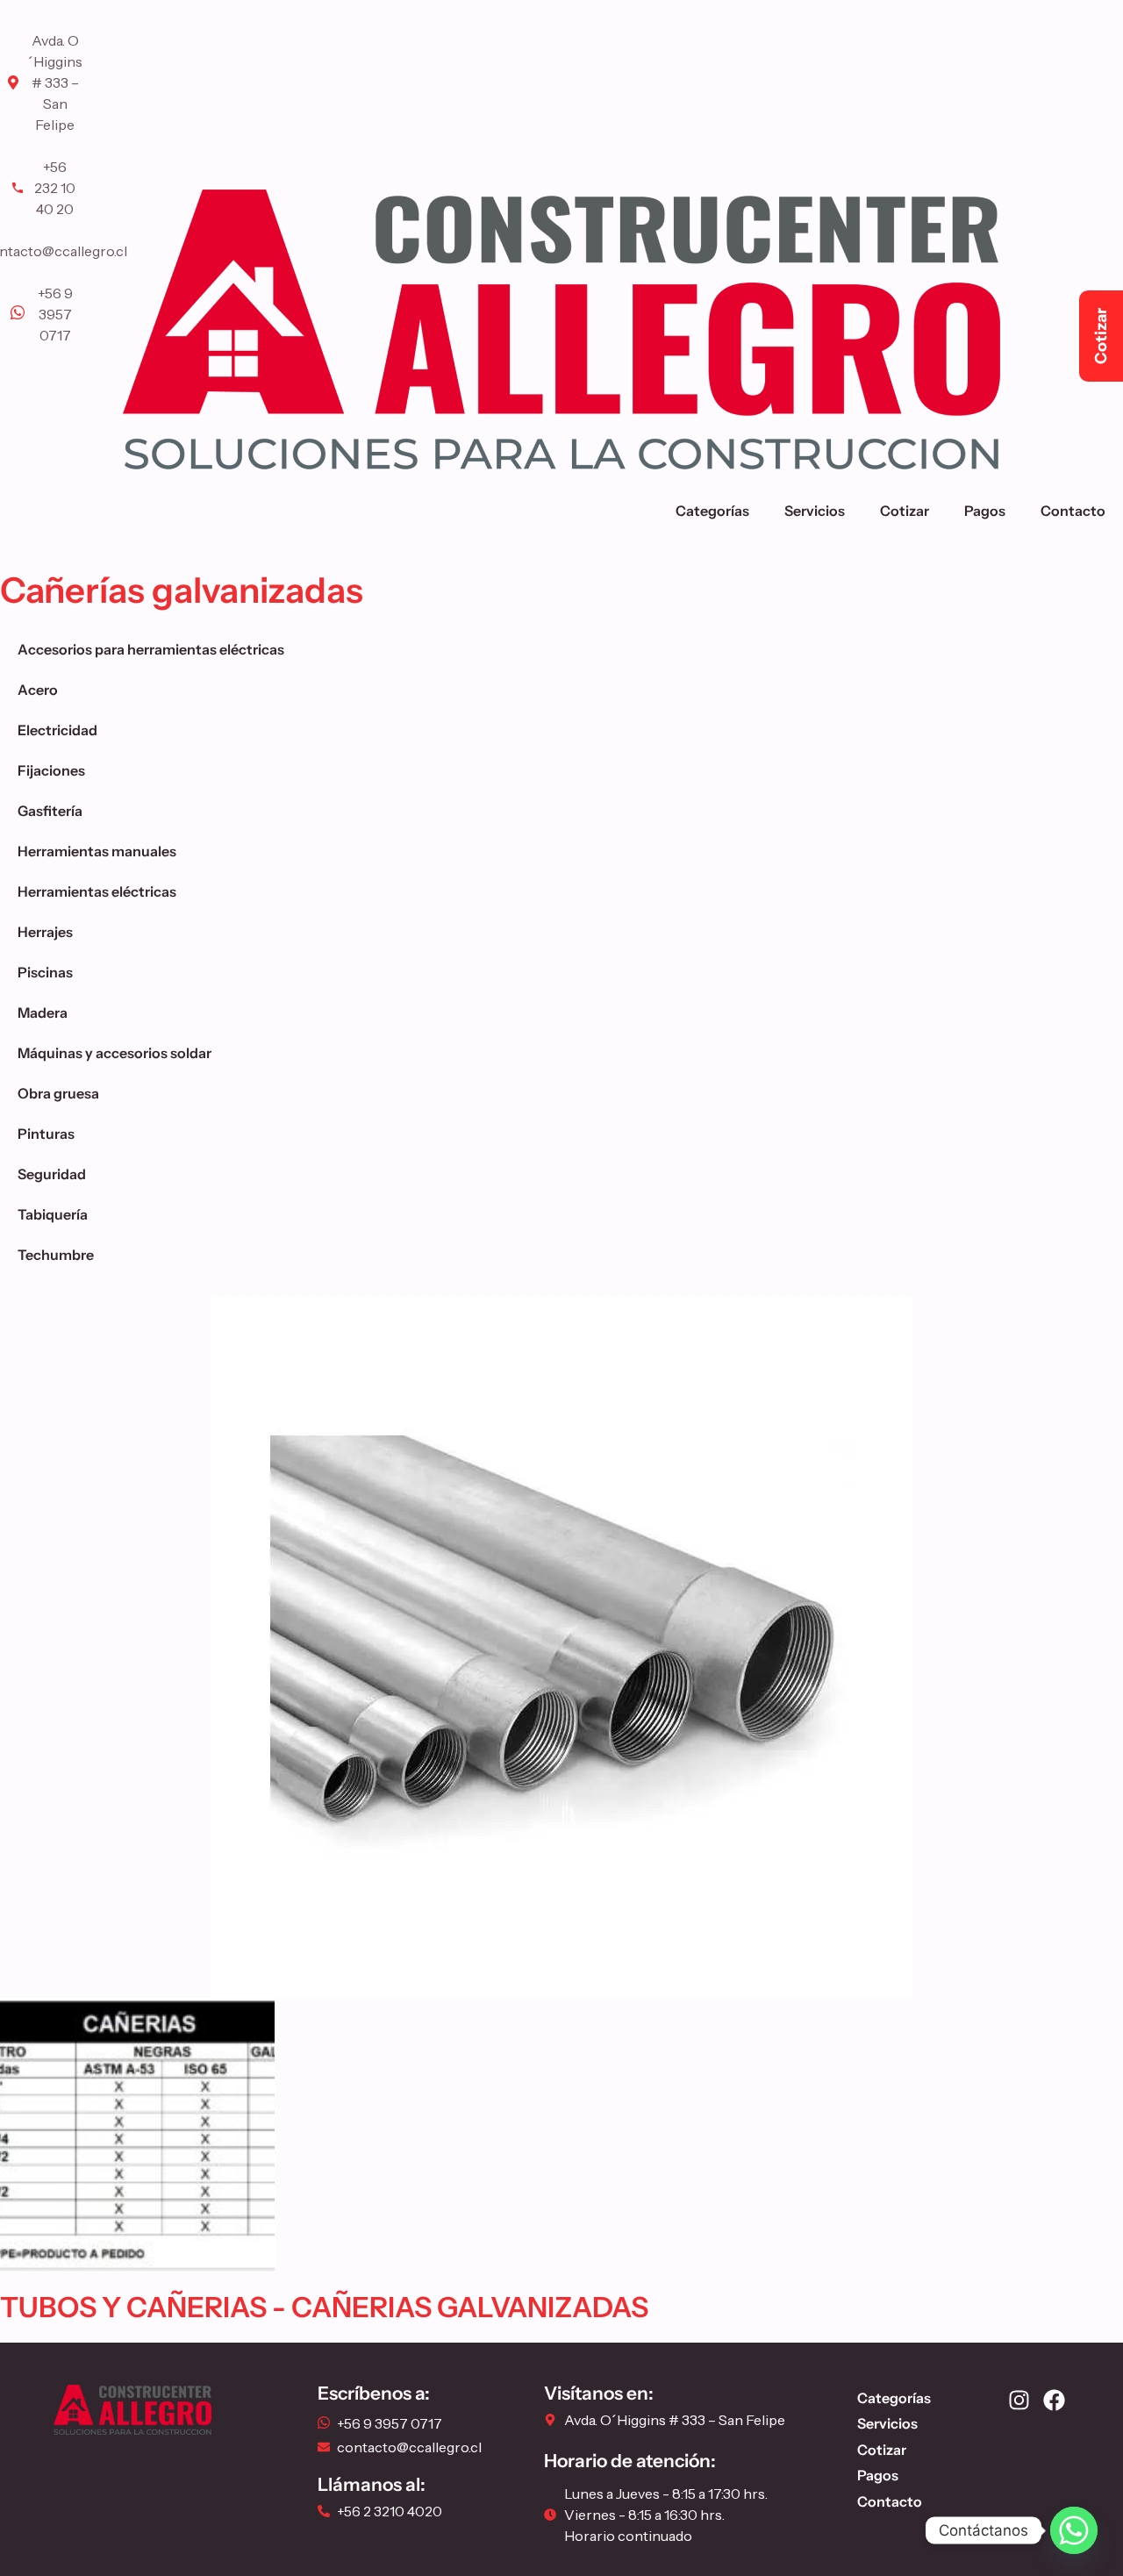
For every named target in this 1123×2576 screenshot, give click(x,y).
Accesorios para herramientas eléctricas (151, 649)
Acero (38, 690)
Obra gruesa (58, 1093)
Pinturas (46, 1134)
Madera (43, 1013)
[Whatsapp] (1074, 2530)
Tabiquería (53, 1214)
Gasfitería (50, 811)
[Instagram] (1019, 2400)
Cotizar (905, 511)
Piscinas (45, 972)
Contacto (1073, 511)
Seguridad (52, 1174)
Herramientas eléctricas (97, 891)
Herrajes (45, 932)
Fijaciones (51, 770)
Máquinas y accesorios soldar (114, 1053)
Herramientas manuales (97, 851)
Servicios (815, 511)
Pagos (985, 511)
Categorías (712, 511)
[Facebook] (1054, 2400)
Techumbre (56, 1255)
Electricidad (57, 730)
